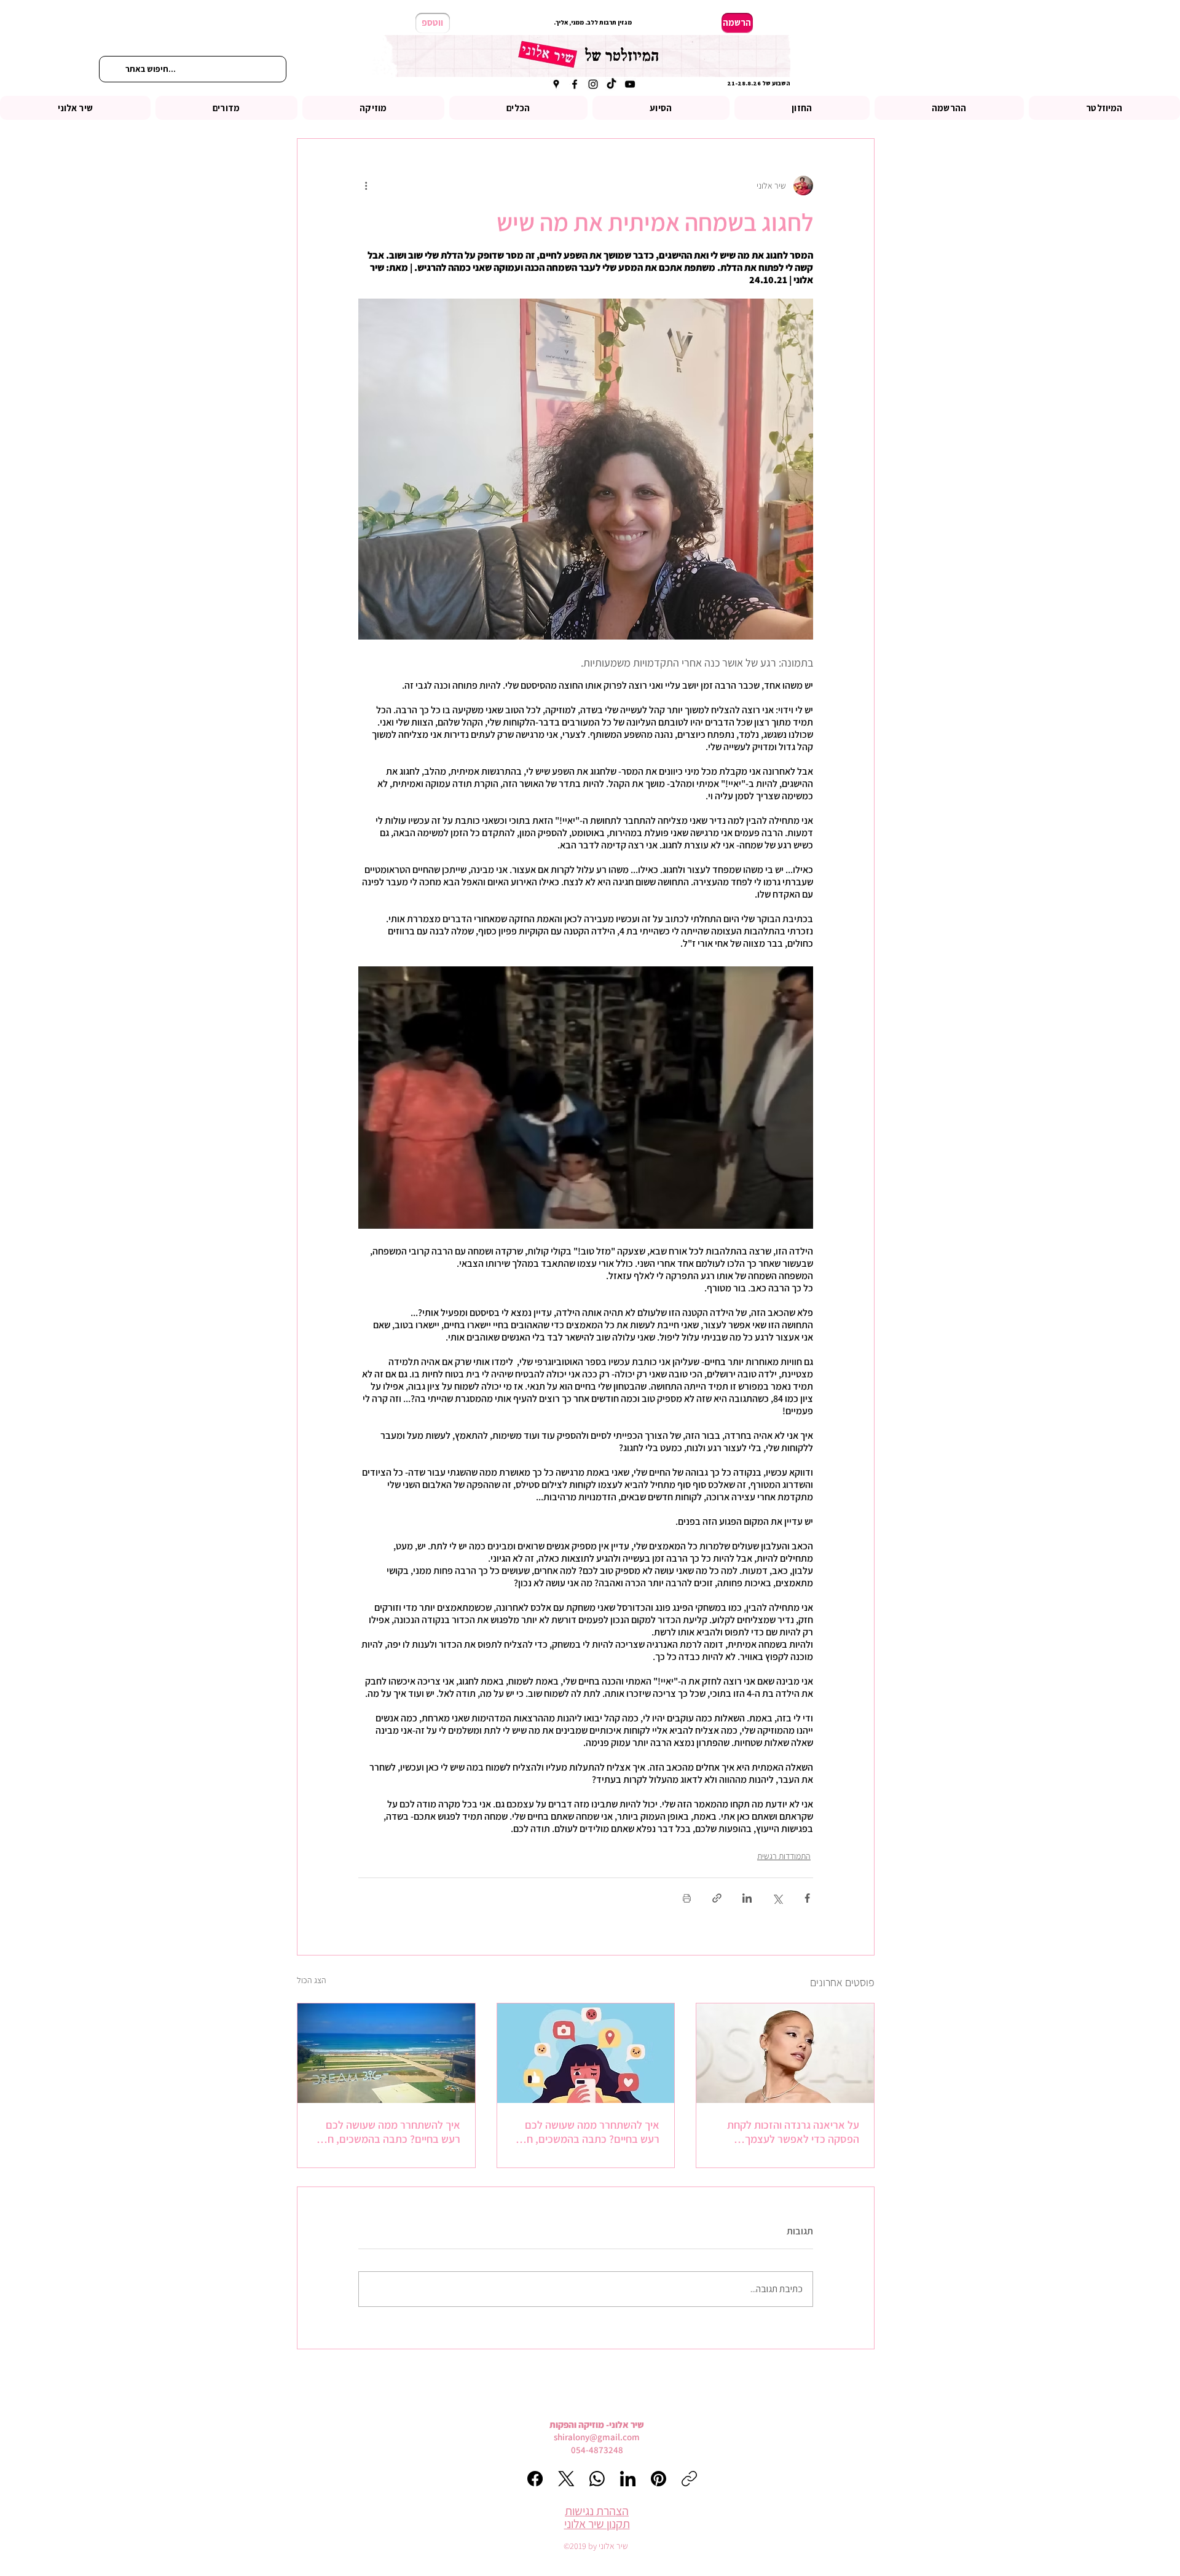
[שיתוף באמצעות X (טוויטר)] (777, 1898)
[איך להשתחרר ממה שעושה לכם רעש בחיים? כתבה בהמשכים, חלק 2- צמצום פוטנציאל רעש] (386, 2053)
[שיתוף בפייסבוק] (807, 1898)
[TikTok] (612, 84)
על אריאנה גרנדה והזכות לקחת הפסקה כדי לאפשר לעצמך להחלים (793, 2132)
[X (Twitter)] (566, 2479)
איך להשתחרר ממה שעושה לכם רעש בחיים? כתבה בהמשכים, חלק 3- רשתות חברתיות (587, 2132)
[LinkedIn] (628, 2479)
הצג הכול (312, 1980)
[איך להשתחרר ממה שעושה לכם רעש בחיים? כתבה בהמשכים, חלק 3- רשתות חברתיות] (586, 2053)
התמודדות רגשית (784, 1856)
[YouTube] (630, 84)
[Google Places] (556, 84)
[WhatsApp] (597, 2479)
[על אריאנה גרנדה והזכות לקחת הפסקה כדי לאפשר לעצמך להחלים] (785, 2053)
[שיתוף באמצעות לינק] (717, 1898)
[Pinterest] (659, 2479)
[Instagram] (593, 84)
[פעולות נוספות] (366, 186)
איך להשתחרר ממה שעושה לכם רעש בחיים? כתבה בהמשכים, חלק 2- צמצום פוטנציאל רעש (388, 2132)
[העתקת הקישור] (689, 2479)
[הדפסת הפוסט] (687, 1898)
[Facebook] (575, 84)
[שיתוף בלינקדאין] (747, 1898)
